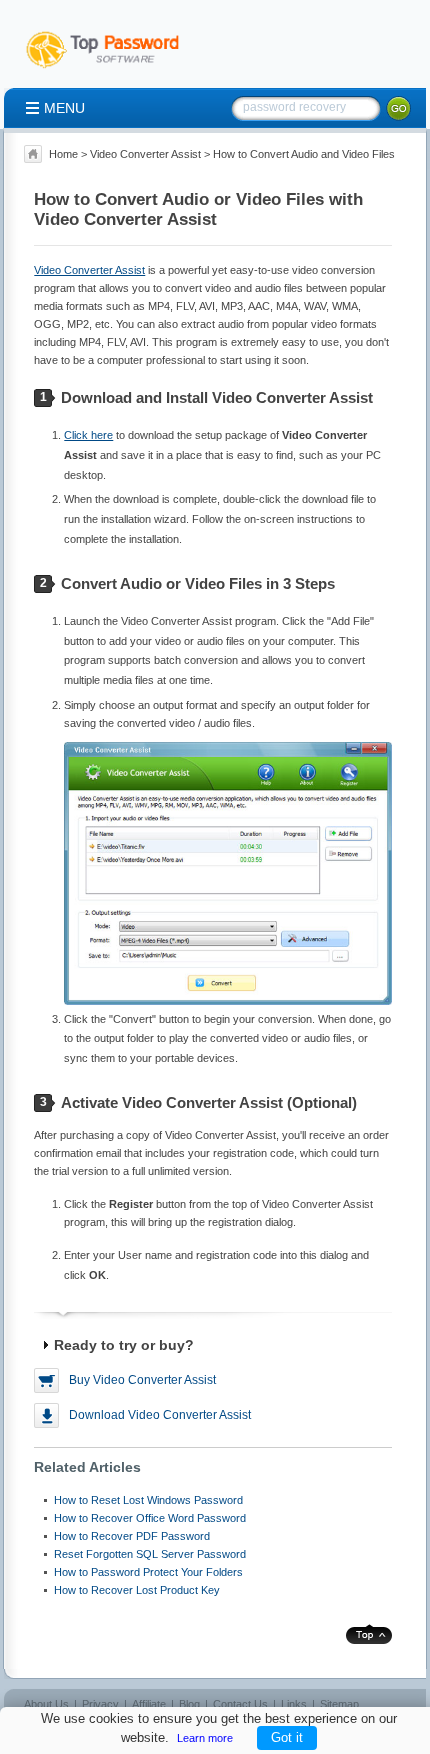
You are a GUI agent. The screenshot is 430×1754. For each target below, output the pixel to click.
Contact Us (240, 1704)
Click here (88, 435)
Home (63, 154)
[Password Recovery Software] (112, 69)
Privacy (100, 1704)
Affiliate (149, 1704)
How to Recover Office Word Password (150, 1518)
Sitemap (339, 1704)
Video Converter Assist (145, 154)
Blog (189, 1704)
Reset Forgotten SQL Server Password (150, 1554)
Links (294, 1704)
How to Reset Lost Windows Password (148, 1500)
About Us (46, 1704)
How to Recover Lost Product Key (137, 1590)
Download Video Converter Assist (160, 1415)
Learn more (205, 1738)
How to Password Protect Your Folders (148, 1572)
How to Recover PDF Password (132, 1536)
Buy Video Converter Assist (142, 1380)
